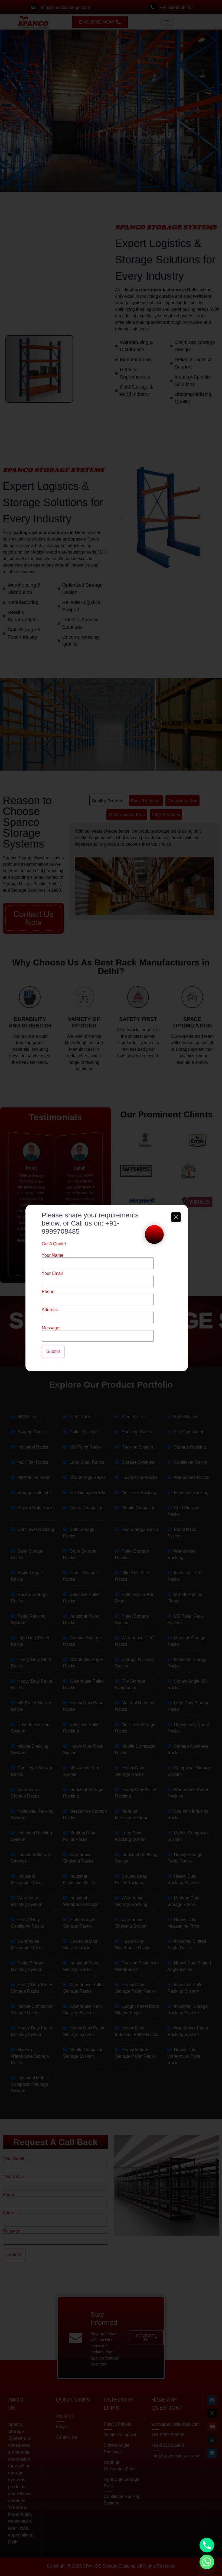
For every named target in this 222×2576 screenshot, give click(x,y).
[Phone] (207, 2545)
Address (50, 1310)
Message (50, 1328)
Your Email (52, 1274)
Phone (48, 1292)
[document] (111, 1288)
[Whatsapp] (207, 2562)
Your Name (53, 1255)
